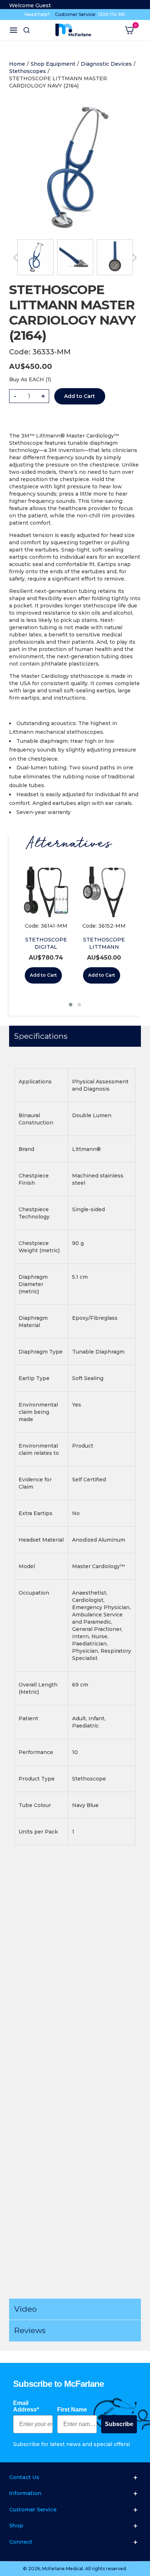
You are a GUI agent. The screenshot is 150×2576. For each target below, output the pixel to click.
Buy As (18, 379)
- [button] (15, 396)
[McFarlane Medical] (73, 30)
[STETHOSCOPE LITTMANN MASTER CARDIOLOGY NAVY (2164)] (75, 105)
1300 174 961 (111, 14)
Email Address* (26, 2406)
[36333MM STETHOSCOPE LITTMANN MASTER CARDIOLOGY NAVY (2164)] (35, 257)
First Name (72, 2410)
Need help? (37, 14)
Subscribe (119, 2424)
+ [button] (43, 396)
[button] (71, 1005)
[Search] (27, 30)
